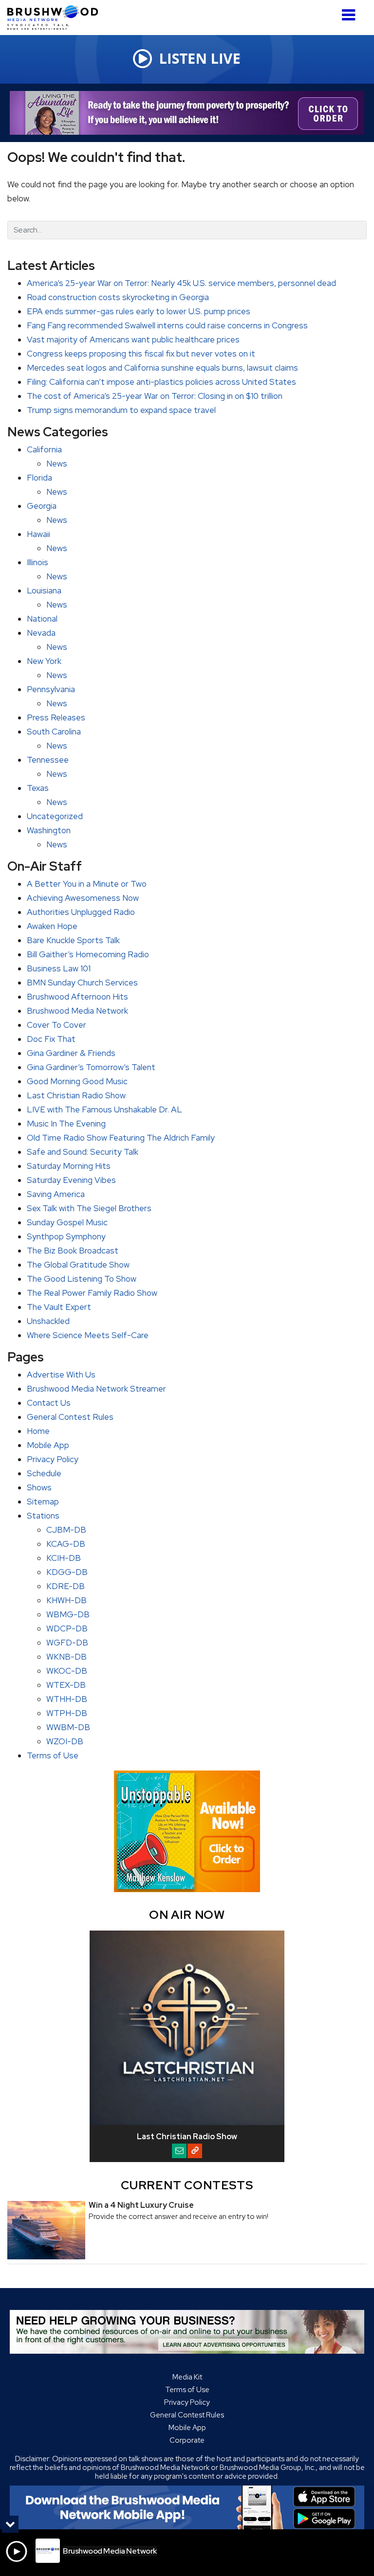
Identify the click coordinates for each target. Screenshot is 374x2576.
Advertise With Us (61, 1375)
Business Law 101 (59, 968)
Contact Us (49, 1403)
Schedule (44, 1473)
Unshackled (48, 1321)
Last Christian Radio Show (76, 1095)
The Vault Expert (59, 1307)
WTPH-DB (67, 1713)
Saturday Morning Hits (69, 1166)
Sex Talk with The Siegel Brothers (89, 1208)
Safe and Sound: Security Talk (83, 1152)
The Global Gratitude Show (78, 1265)
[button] (348, 11)
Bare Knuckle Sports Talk (73, 940)
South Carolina (54, 732)
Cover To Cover (56, 1025)
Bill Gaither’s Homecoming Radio (88, 954)
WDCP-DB (67, 1628)
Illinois (37, 562)
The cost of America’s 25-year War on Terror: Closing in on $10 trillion (155, 396)
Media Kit (187, 2377)
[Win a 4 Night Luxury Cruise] (46, 2230)
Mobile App (48, 1445)
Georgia (42, 506)
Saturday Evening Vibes (71, 1180)
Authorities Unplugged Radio (81, 912)
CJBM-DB (66, 1530)
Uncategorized (55, 816)
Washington (49, 830)
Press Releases (56, 717)
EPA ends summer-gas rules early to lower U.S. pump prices (139, 311)
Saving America (56, 1194)
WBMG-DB (68, 1614)
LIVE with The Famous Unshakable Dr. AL (104, 1109)
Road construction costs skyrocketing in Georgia (118, 297)
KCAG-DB (66, 1544)
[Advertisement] (187, 113)
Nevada (41, 633)
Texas (38, 788)
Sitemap (43, 1502)
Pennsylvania (51, 689)
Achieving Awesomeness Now (83, 898)
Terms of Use (53, 1755)
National (42, 619)
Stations (43, 1516)
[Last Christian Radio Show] (187, 2028)
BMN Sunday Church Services (82, 983)
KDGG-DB (67, 1572)
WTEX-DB (66, 1685)
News (57, 464)
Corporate (187, 2440)
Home (38, 1431)
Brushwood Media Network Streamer (96, 1389)
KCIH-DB (64, 1558)
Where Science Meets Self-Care (88, 1335)
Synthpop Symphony (66, 1236)
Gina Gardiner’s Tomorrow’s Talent (91, 1067)
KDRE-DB (65, 1586)
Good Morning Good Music (77, 1081)
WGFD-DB (67, 1643)
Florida (39, 478)
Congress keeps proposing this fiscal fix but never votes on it (141, 354)
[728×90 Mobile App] (187, 2507)
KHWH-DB (66, 1600)
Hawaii (38, 534)
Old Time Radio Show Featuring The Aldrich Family (121, 1138)
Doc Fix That (51, 1039)
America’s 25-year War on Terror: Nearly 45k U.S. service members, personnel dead (181, 283)
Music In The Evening (66, 1124)
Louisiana (44, 590)
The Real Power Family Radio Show (92, 1293)
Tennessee (48, 760)
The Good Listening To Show (82, 1279)
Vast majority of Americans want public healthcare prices (133, 340)
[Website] (195, 2151)
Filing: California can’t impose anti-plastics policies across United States (161, 382)
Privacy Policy (53, 1459)
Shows (39, 1487)
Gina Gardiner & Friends (71, 1053)
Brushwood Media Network (77, 1011)
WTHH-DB (67, 1699)
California (44, 449)
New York (44, 661)
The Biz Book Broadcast (73, 1251)
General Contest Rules (70, 1417)
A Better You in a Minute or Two (87, 884)
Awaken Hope (52, 926)
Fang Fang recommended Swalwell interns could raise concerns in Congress (167, 325)
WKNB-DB (66, 1657)
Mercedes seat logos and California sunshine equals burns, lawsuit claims (162, 368)
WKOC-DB (67, 1671)
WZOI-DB (65, 1741)
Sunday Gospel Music (67, 1222)
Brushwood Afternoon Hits (77, 997)
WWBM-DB (68, 1727)
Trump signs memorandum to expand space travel (121, 410)
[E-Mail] (179, 2151)
